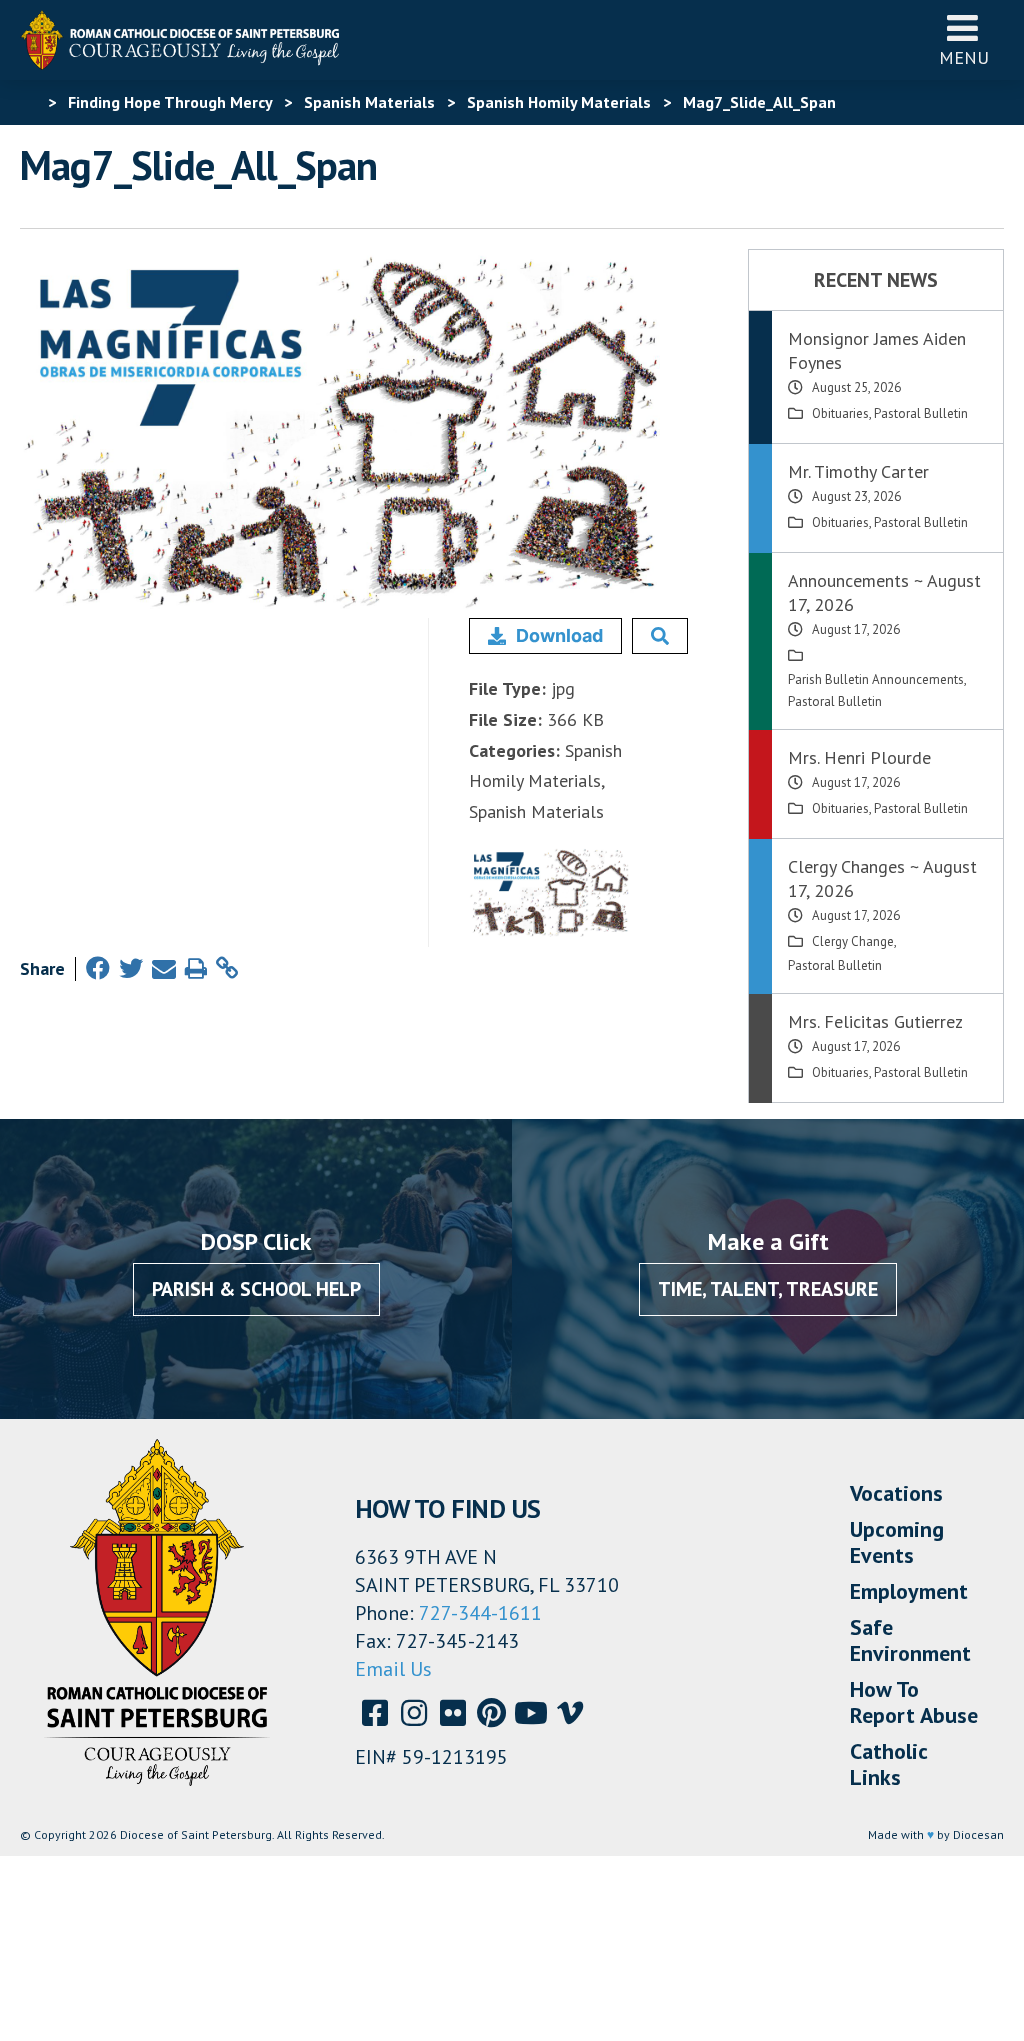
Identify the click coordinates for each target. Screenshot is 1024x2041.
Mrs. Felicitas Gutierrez (875, 1021)
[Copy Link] (227, 968)
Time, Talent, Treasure (768, 1289)
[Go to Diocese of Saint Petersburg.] (28, 102)
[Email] (164, 968)
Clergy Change (853, 941)
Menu (964, 57)
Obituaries (840, 413)
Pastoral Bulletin (921, 413)
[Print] (196, 968)
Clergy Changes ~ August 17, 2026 (882, 878)
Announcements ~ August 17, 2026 (884, 592)
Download (559, 635)
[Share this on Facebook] (98, 968)
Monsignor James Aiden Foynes (877, 350)
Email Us (393, 1669)
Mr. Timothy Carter (858, 471)
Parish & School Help (256, 1289)
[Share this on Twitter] (131, 968)
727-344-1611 (480, 1613)
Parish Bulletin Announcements (876, 679)
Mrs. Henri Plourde (859, 757)
